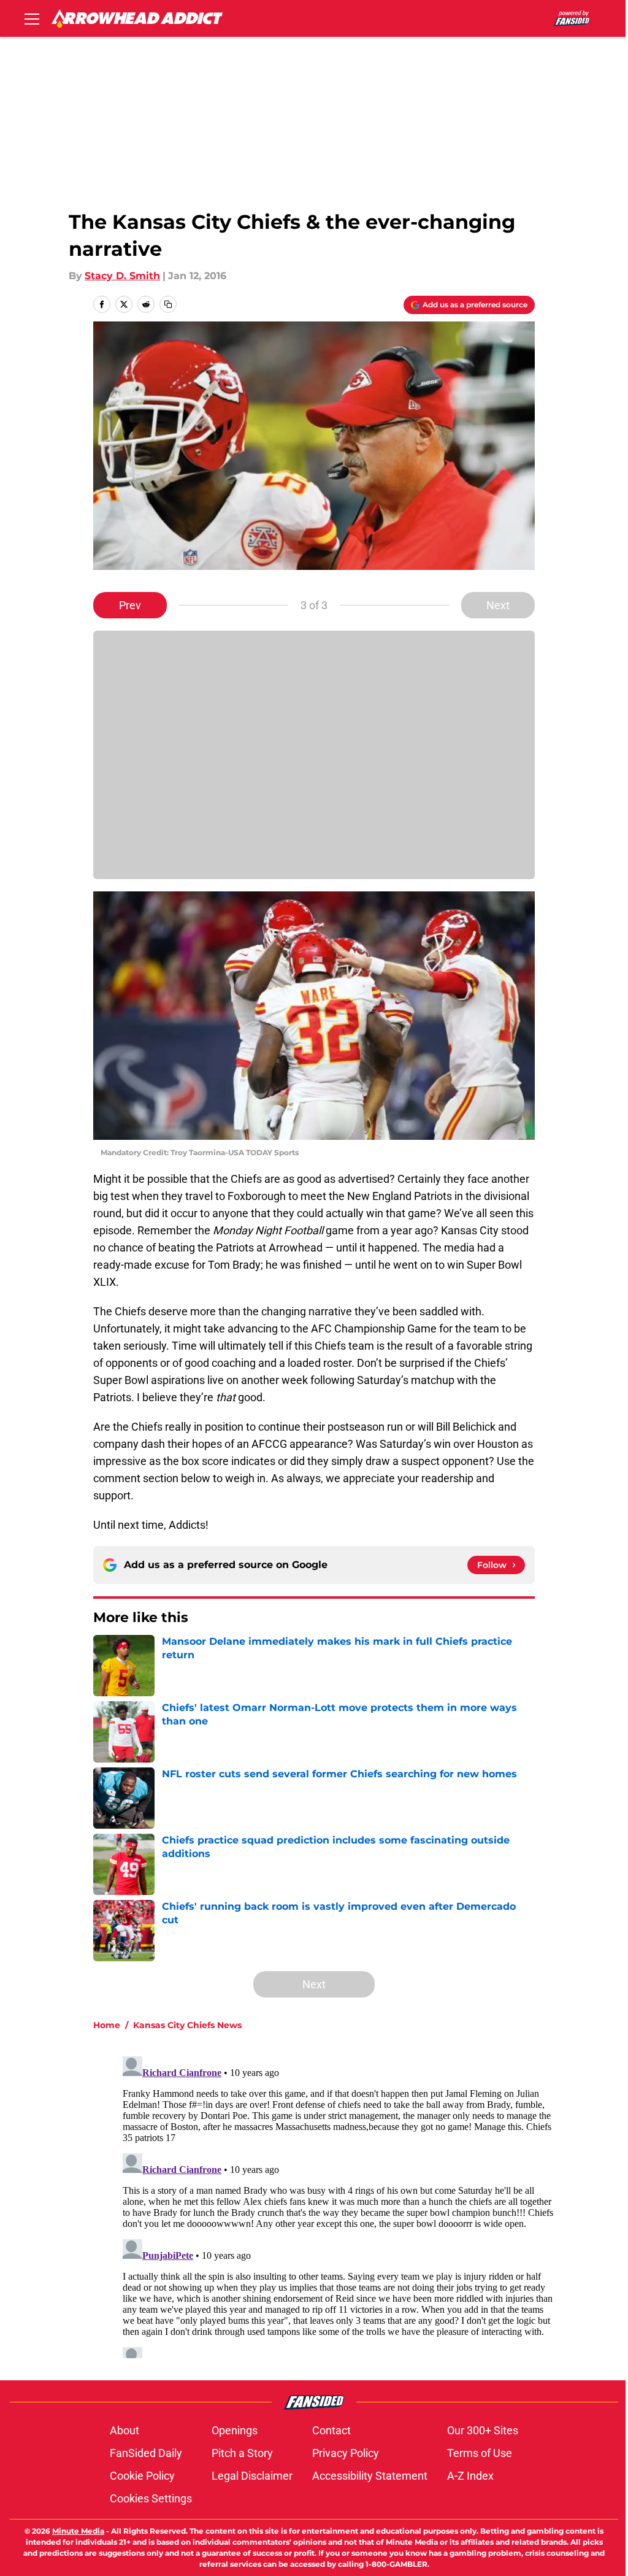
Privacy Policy (346, 2453)
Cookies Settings (151, 2498)
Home (107, 2025)
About (124, 2430)
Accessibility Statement (370, 2476)
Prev (130, 605)
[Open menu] (32, 18)
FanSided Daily (146, 2453)
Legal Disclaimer (252, 2476)
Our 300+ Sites (483, 2430)
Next (498, 605)
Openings (235, 2430)
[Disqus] (339, 2205)
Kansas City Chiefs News (187, 2025)
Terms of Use (480, 2453)
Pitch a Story (242, 2453)
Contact (331, 2430)
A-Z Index (470, 2476)
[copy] (168, 304)
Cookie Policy (142, 2476)
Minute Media (78, 2531)
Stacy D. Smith (122, 276)
